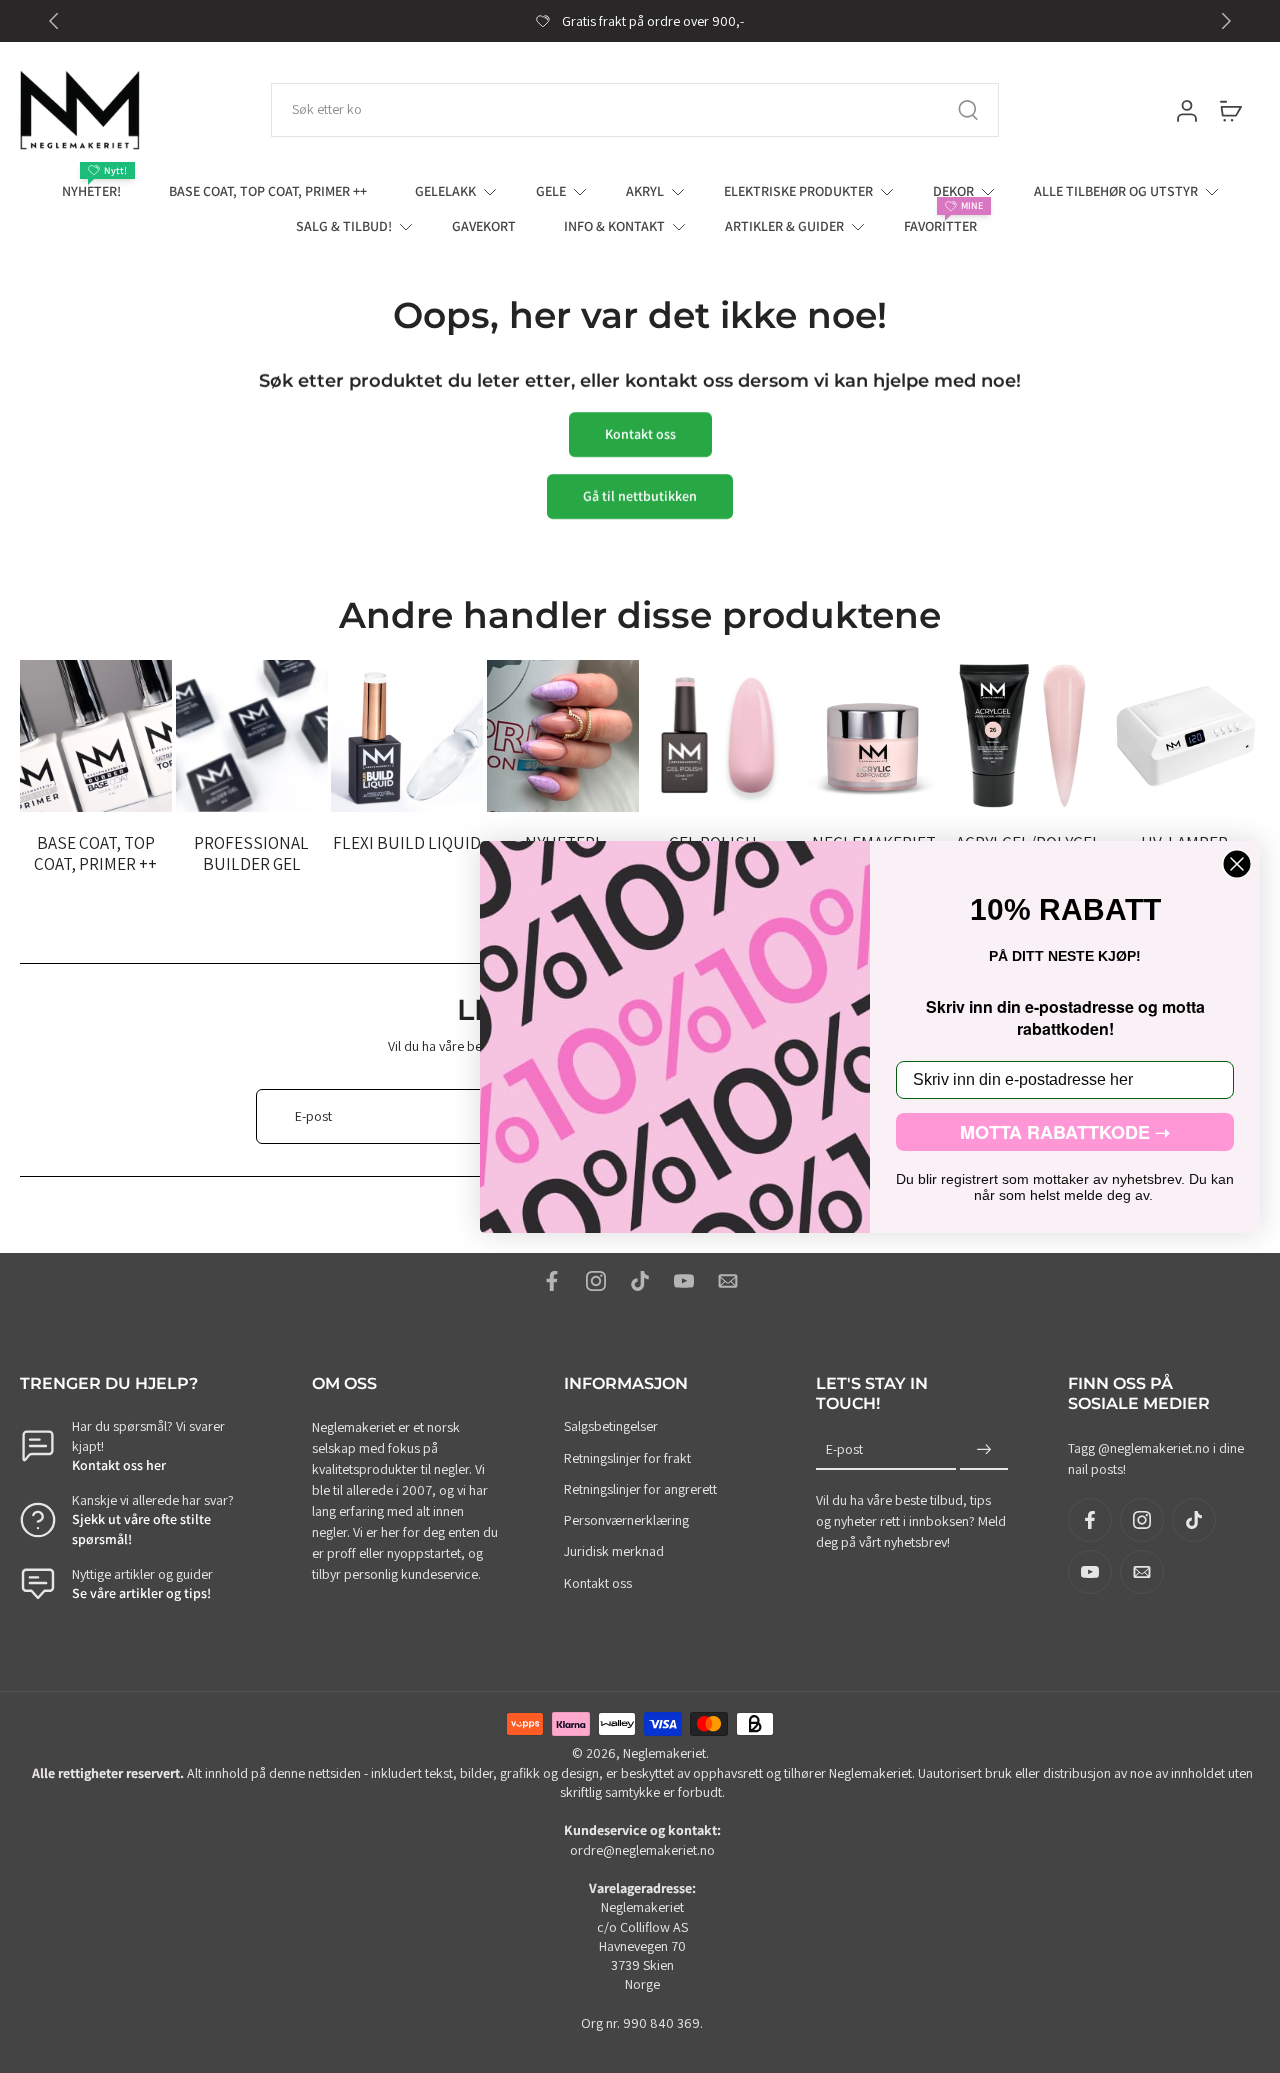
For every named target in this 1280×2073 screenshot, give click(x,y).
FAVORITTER (940, 226)
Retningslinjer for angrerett (640, 1489)
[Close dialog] (1237, 864)
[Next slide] (1226, 21)
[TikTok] (640, 1281)
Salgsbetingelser (611, 1426)
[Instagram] (596, 1281)
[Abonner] (984, 1450)
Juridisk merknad (614, 1551)
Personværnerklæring (626, 1520)
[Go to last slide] (54, 21)
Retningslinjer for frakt (627, 1458)
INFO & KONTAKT (614, 226)
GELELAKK (445, 191)
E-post (844, 1449)
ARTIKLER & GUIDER (784, 226)
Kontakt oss (598, 1583)
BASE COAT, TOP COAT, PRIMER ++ (268, 191)
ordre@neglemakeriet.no (642, 1850)
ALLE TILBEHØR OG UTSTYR (1116, 191)
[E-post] (728, 1281)
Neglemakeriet (664, 1753)
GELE (551, 191)
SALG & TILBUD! (344, 226)
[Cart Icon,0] (1230, 110)
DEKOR (953, 191)
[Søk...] (968, 110)
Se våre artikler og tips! (141, 1593)
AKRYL (645, 191)
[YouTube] (684, 1281)
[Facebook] (552, 1281)
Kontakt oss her (119, 1465)
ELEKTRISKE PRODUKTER (798, 191)
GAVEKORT (484, 226)
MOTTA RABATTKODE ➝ (1065, 1132)
